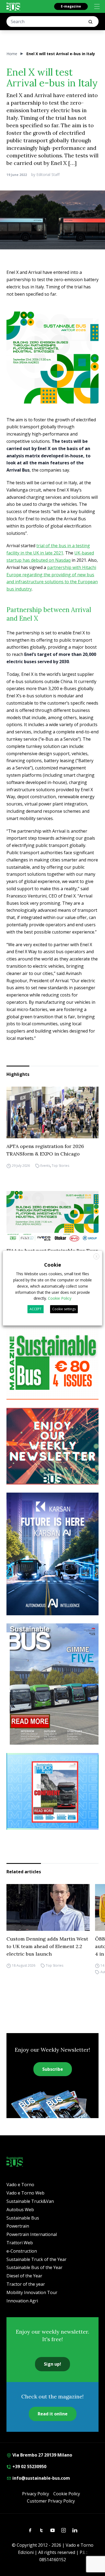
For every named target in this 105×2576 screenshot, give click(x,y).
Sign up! (52, 2364)
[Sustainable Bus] (13, 6)
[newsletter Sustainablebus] (52, 1446)
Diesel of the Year (24, 2276)
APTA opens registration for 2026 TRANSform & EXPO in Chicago (45, 1150)
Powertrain (18, 2226)
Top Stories (60, 1166)
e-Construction (22, 2251)
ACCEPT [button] (36, 1309)
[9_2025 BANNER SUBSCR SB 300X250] (52, 1361)
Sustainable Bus (23, 2218)
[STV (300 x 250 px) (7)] (52, 1791)
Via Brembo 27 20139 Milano (42, 2455)
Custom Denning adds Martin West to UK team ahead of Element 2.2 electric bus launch (47, 1946)
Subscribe (53, 2069)
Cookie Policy (67, 2494)
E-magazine (71, 6)
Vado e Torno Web (25, 2193)
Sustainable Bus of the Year (34, 2267)
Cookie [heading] (53, 1265)
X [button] (97, 1257)
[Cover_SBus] (52, 1684)
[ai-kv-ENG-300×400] (52, 1554)
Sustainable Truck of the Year (36, 2259)
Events (45, 1166)
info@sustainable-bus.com (41, 2478)
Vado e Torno (20, 2185)
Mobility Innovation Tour (32, 2292)
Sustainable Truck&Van (30, 2201)
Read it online (53, 2414)
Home (12, 54)
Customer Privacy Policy (51, 2501)
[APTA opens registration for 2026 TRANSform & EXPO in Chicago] (52, 1112)
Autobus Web (20, 2210)
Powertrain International (32, 2234)
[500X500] (52, 358)
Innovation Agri (22, 2301)
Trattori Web (20, 2243)
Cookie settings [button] (64, 1309)
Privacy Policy (36, 2494)
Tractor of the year (26, 2284)
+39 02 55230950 (29, 2467)
